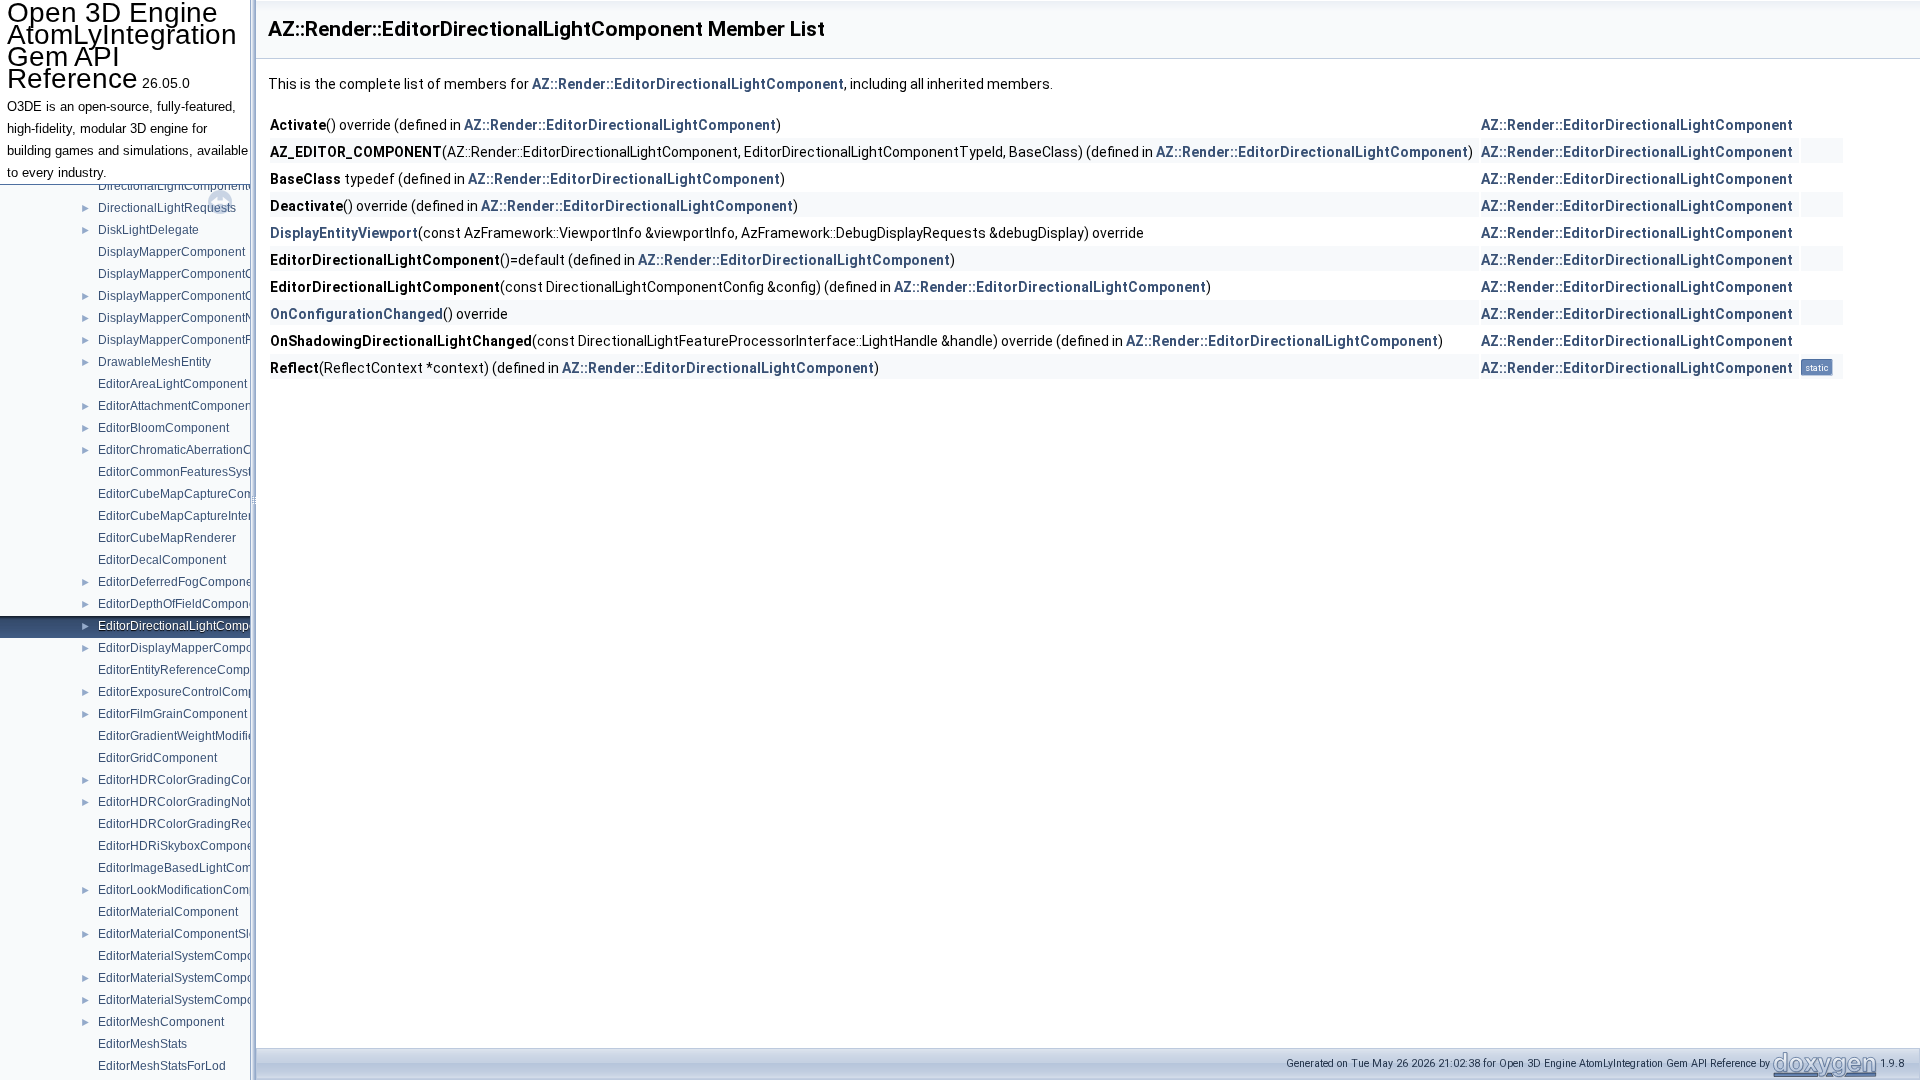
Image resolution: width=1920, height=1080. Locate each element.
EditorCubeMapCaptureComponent (195, 494)
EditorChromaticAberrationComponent (202, 450)
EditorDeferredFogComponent (180, 582)
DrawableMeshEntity (154, 362)
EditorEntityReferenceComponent (189, 670)
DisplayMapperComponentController (198, 296)
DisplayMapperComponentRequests (197, 340)
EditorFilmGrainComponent (172, 714)
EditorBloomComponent (163, 428)
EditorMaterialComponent (168, 912)
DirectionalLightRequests (167, 208)
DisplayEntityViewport (344, 233)
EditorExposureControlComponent (192, 692)
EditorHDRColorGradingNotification (195, 802)
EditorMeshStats (142, 1044)
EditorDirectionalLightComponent (189, 626)
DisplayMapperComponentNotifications (205, 318)
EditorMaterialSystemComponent (188, 956)
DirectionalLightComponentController (200, 186)
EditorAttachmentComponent (176, 406)
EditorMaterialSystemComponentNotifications (221, 978)
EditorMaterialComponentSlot (178, 934)
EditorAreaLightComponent (172, 384)
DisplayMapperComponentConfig (189, 274)
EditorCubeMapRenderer (167, 538)
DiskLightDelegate (148, 230)
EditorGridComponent (157, 758)
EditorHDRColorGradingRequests (190, 824)
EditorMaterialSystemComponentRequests (214, 1000)
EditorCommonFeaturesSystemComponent (215, 472)
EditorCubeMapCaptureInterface (186, 516)
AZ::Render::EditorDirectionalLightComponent (688, 84)
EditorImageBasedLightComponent (194, 868)
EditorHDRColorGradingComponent (196, 780)
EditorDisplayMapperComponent (187, 648)
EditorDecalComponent (162, 560)
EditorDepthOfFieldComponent (182, 604)
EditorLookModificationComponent (192, 890)
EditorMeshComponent (161, 1022)
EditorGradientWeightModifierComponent (210, 736)
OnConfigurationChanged (356, 314)
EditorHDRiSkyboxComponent (181, 846)
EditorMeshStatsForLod (162, 1066)
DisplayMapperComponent (171, 252)
